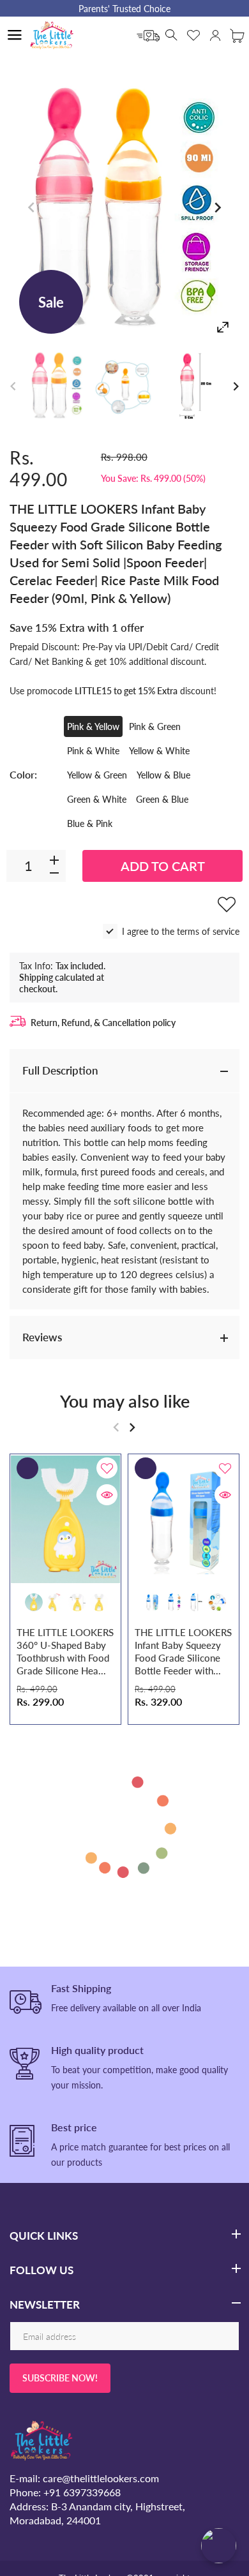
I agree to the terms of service (181, 931)
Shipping (36, 977)
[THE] (57, 386)
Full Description (60, 1070)
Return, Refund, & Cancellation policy (103, 1023)
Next (217, 208)
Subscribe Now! (60, 2378)
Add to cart (163, 866)
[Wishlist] (193, 35)
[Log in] (215, 35)
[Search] (172, 35)
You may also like (125, 1401)
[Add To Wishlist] (227, 904)
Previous (32, 208)
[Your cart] (237, 35)
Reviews (42, 1337)
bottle (180, 1201)
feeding (83, 1186)
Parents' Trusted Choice (124, 9)
